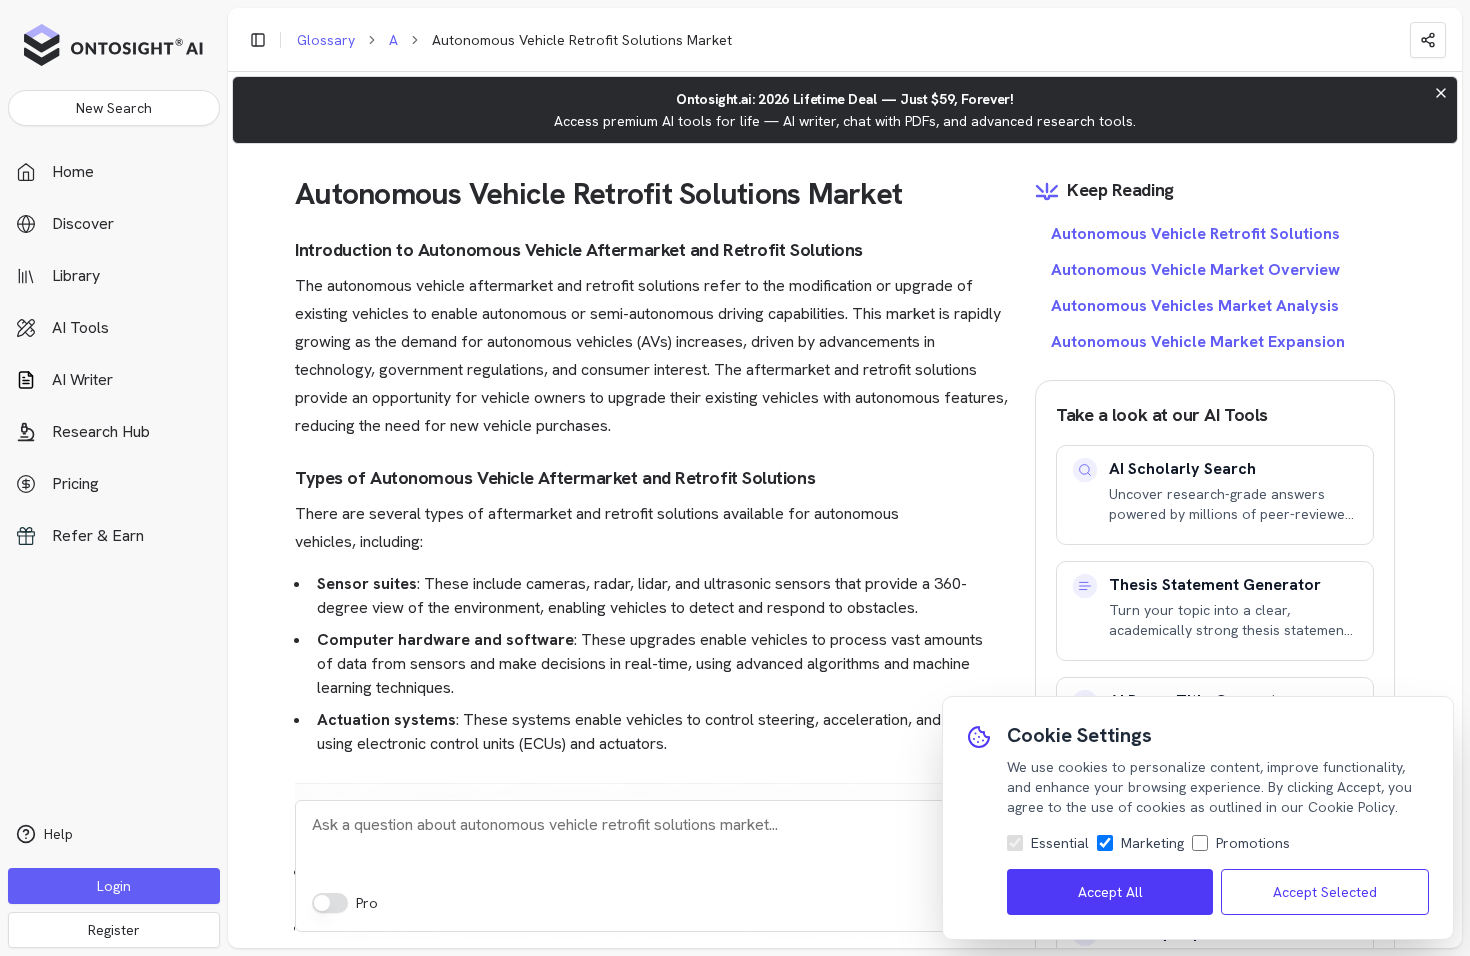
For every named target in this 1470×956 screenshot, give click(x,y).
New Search (114, 108)
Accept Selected (1325, 892)
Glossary (326, 40)
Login (114, 886)
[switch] (330, 903)
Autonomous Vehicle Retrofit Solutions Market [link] (582, 40)
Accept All (1110, 892)
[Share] (1428, 40)
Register (114, 930)
